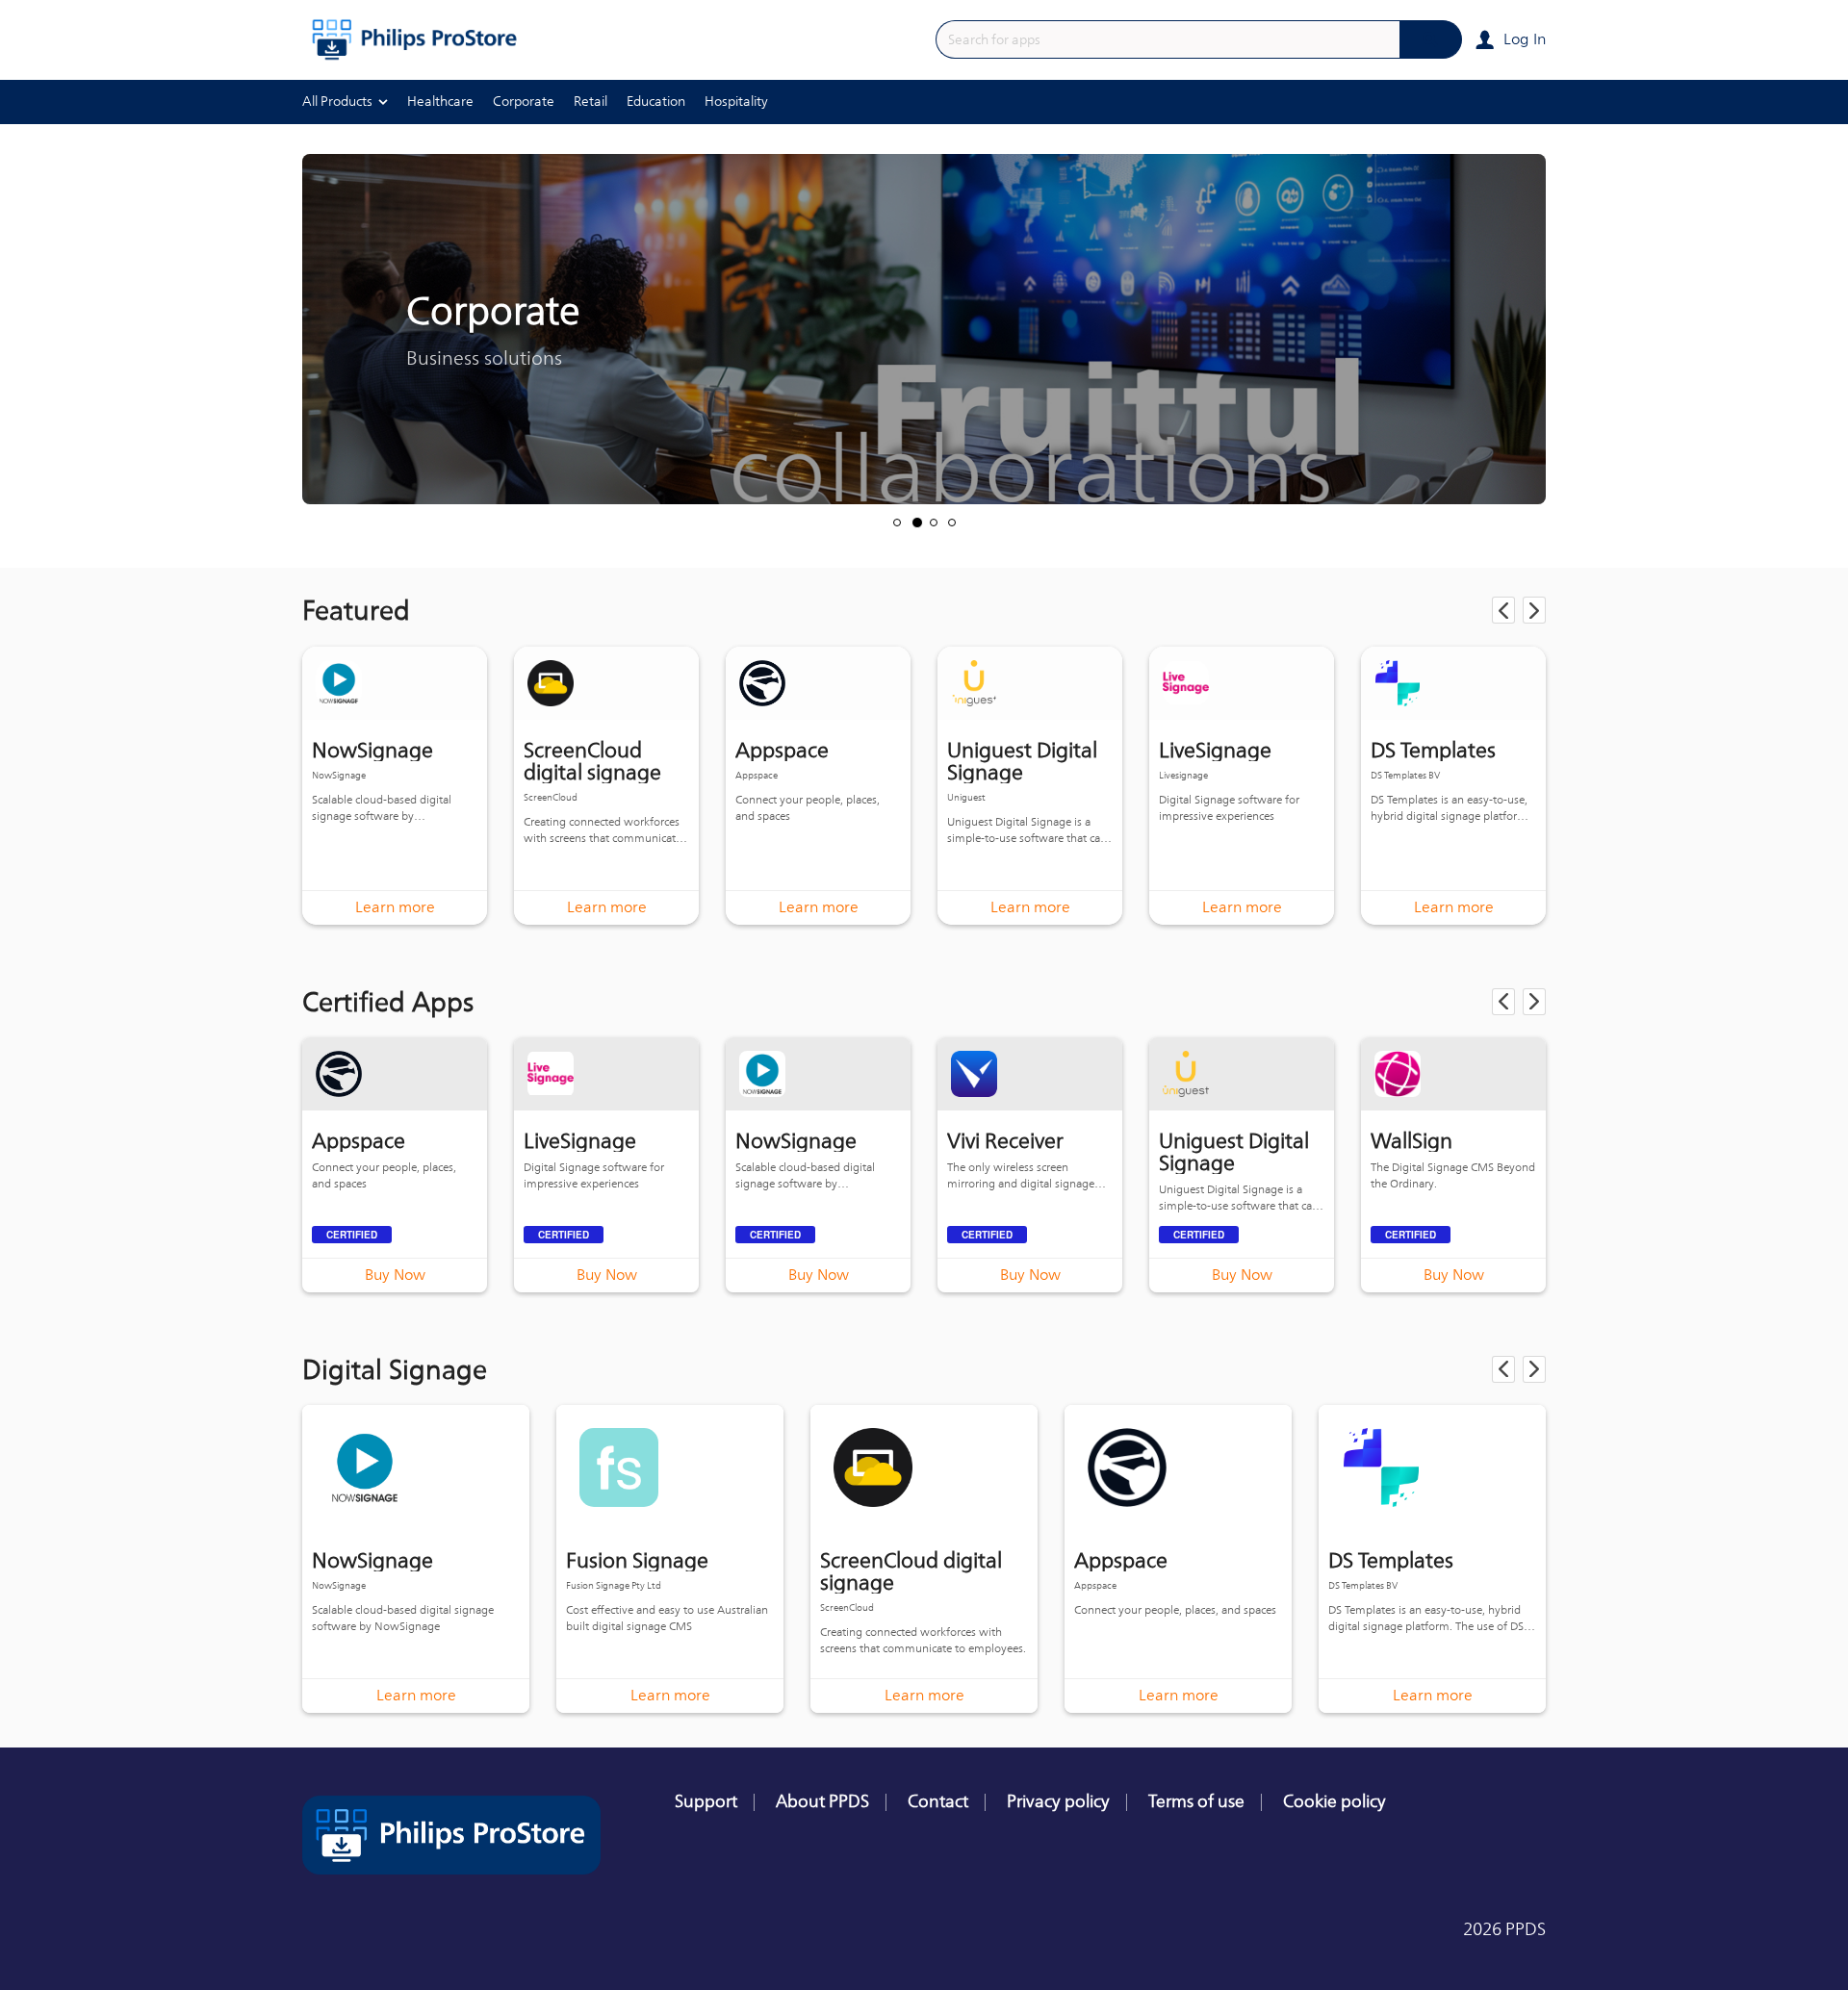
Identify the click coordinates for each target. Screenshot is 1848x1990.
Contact (938, 1801)
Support (706, 1801)
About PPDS (822, 1801)
